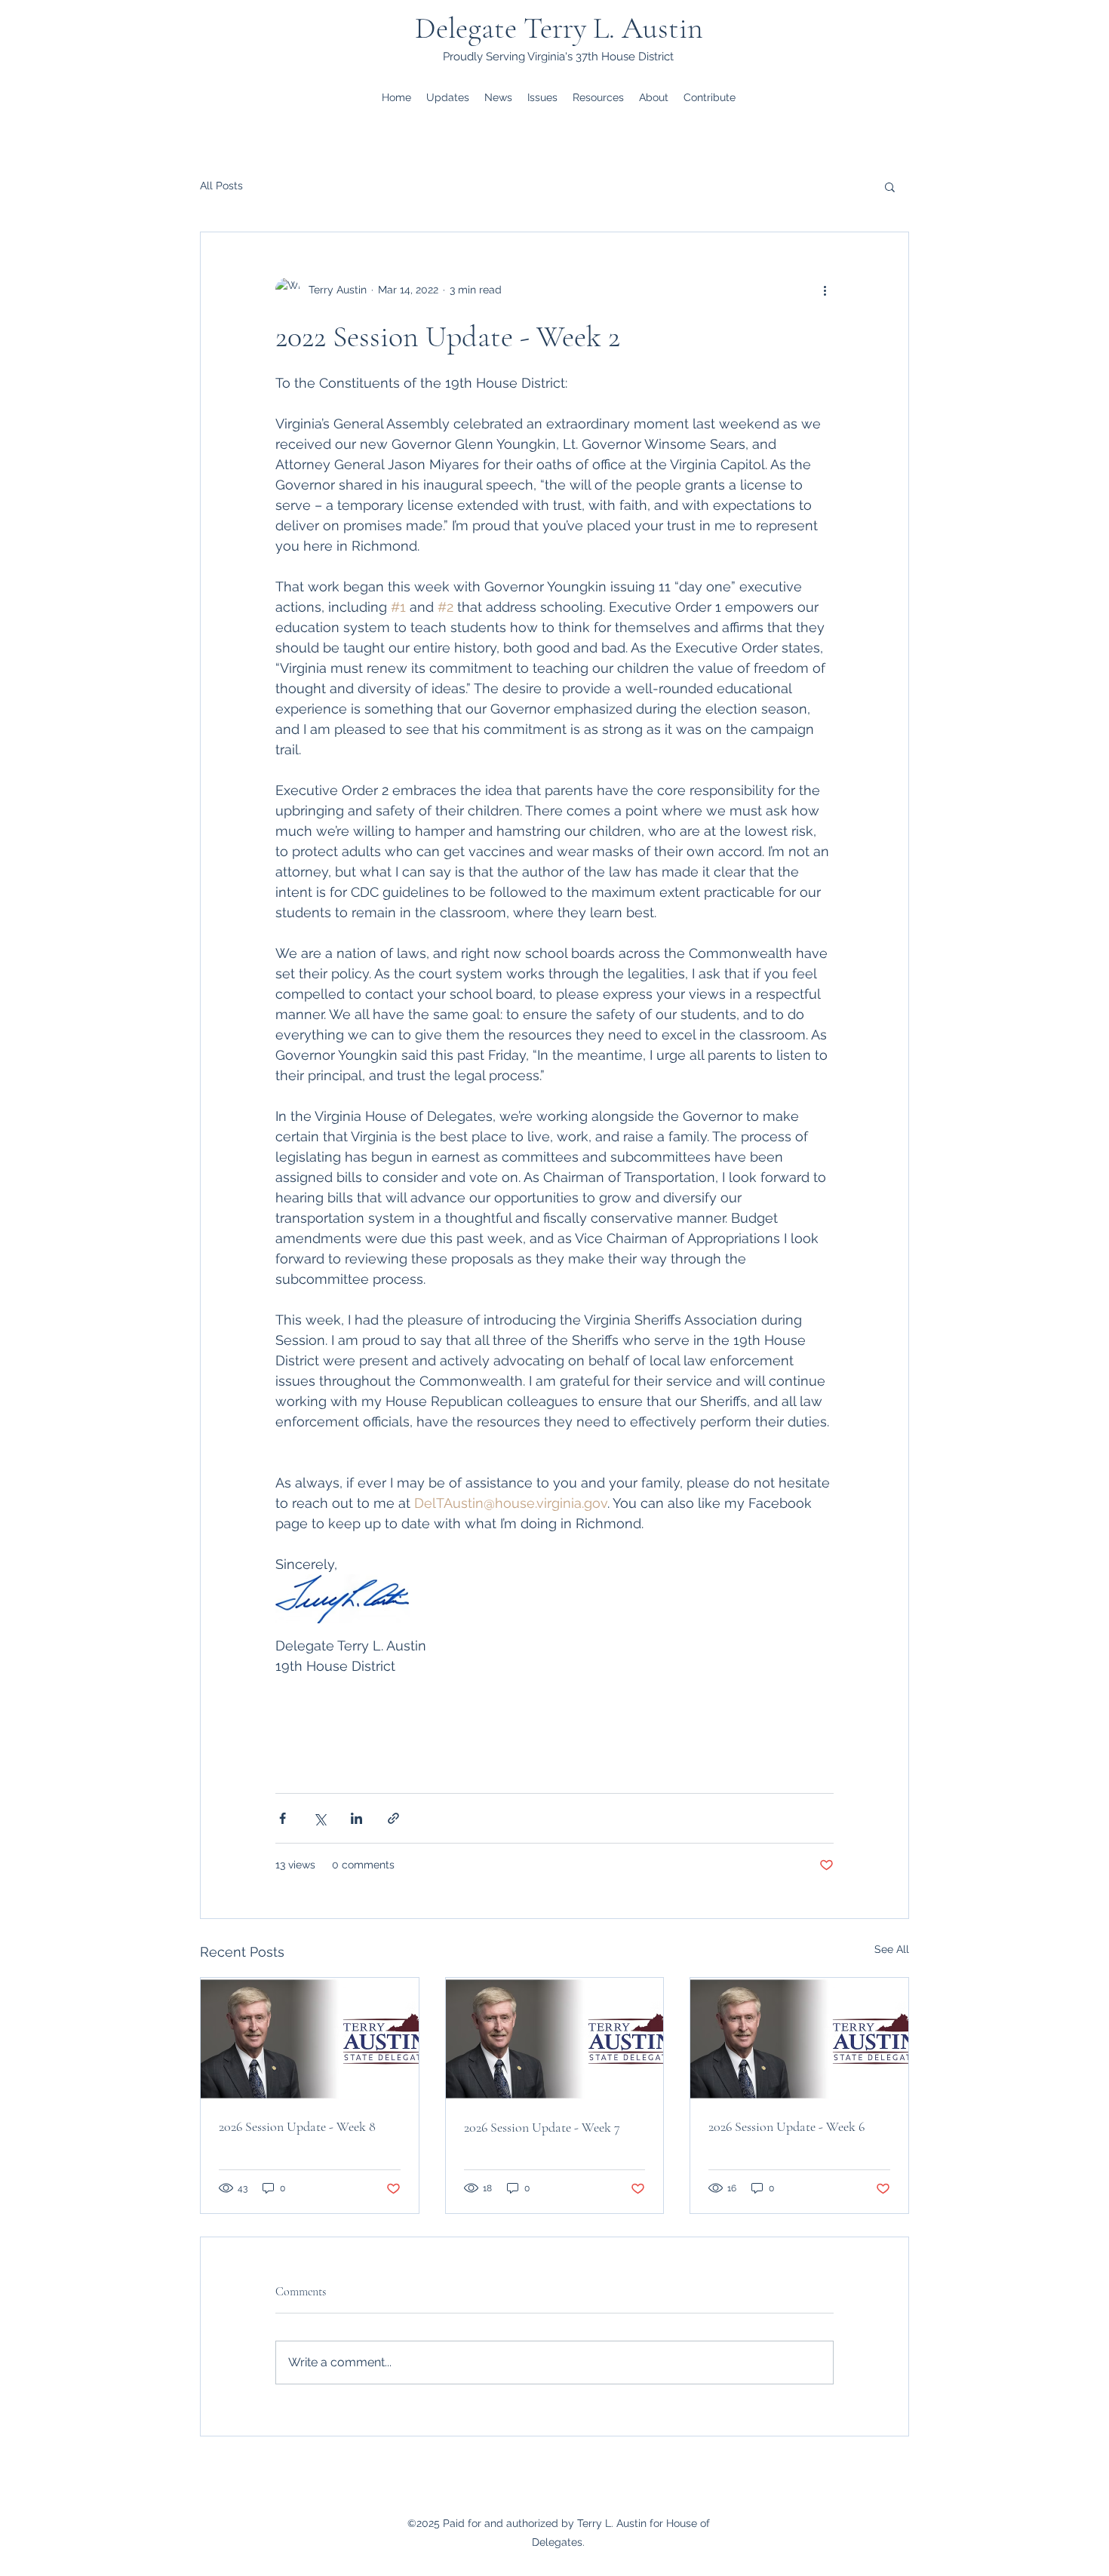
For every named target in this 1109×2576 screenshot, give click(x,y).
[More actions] (825, 290)
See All (892, 1949)
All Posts (221, 186)
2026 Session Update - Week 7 (542, 2127)
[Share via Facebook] (283, 1818)
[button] (890, 186)
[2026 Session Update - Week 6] (799, 2039)
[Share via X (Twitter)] (319, 1818)
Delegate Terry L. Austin (559, 28)
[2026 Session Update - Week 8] (310, 2039)
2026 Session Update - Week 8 (297, 2126)
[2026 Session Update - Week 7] (555, 2039)
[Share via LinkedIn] (356, 1818)
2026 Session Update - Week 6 (786, 2126)
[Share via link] (393, 1818)
